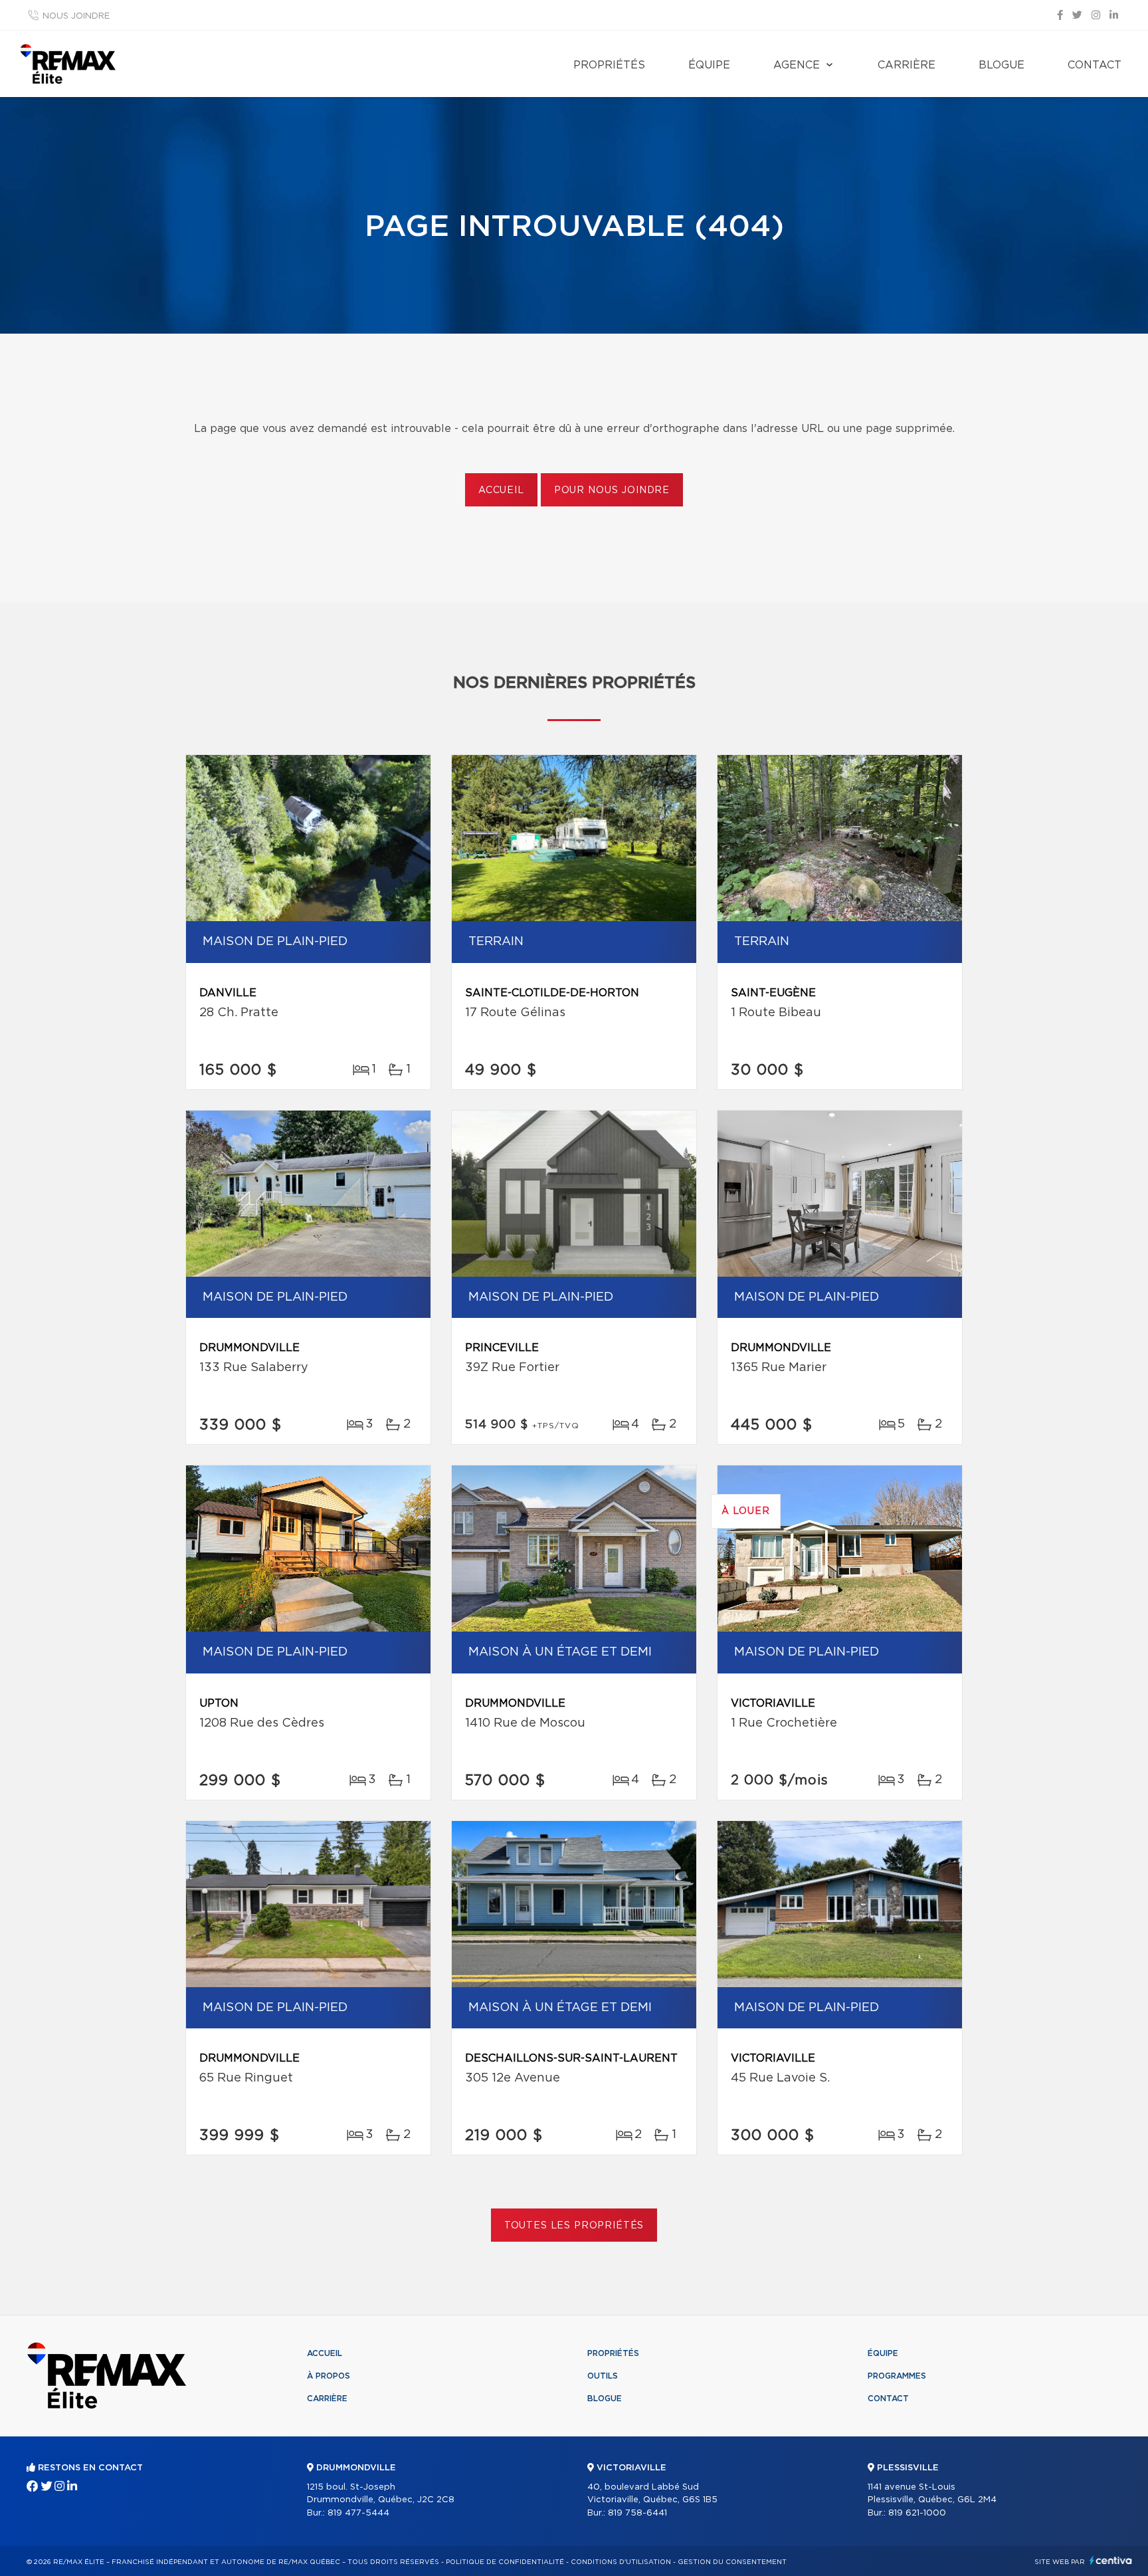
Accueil (501, 490)
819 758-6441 (637, 2513)
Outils (603, 2376)
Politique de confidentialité (505, 2562)
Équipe (709, 65)
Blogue (1002, 65)
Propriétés (609, 65)
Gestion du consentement (732, 2562)
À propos (329, 2376)
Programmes (897, 2376)
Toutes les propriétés (574, 2226)
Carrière (907, 65)
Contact (1095, 65)
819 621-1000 (917, 2513)
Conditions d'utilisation (621, 2562)
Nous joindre (76, 16)
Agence (797, 65)
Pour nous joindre (612, 490)
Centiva (1111, 2560)
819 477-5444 (358, 2513)
